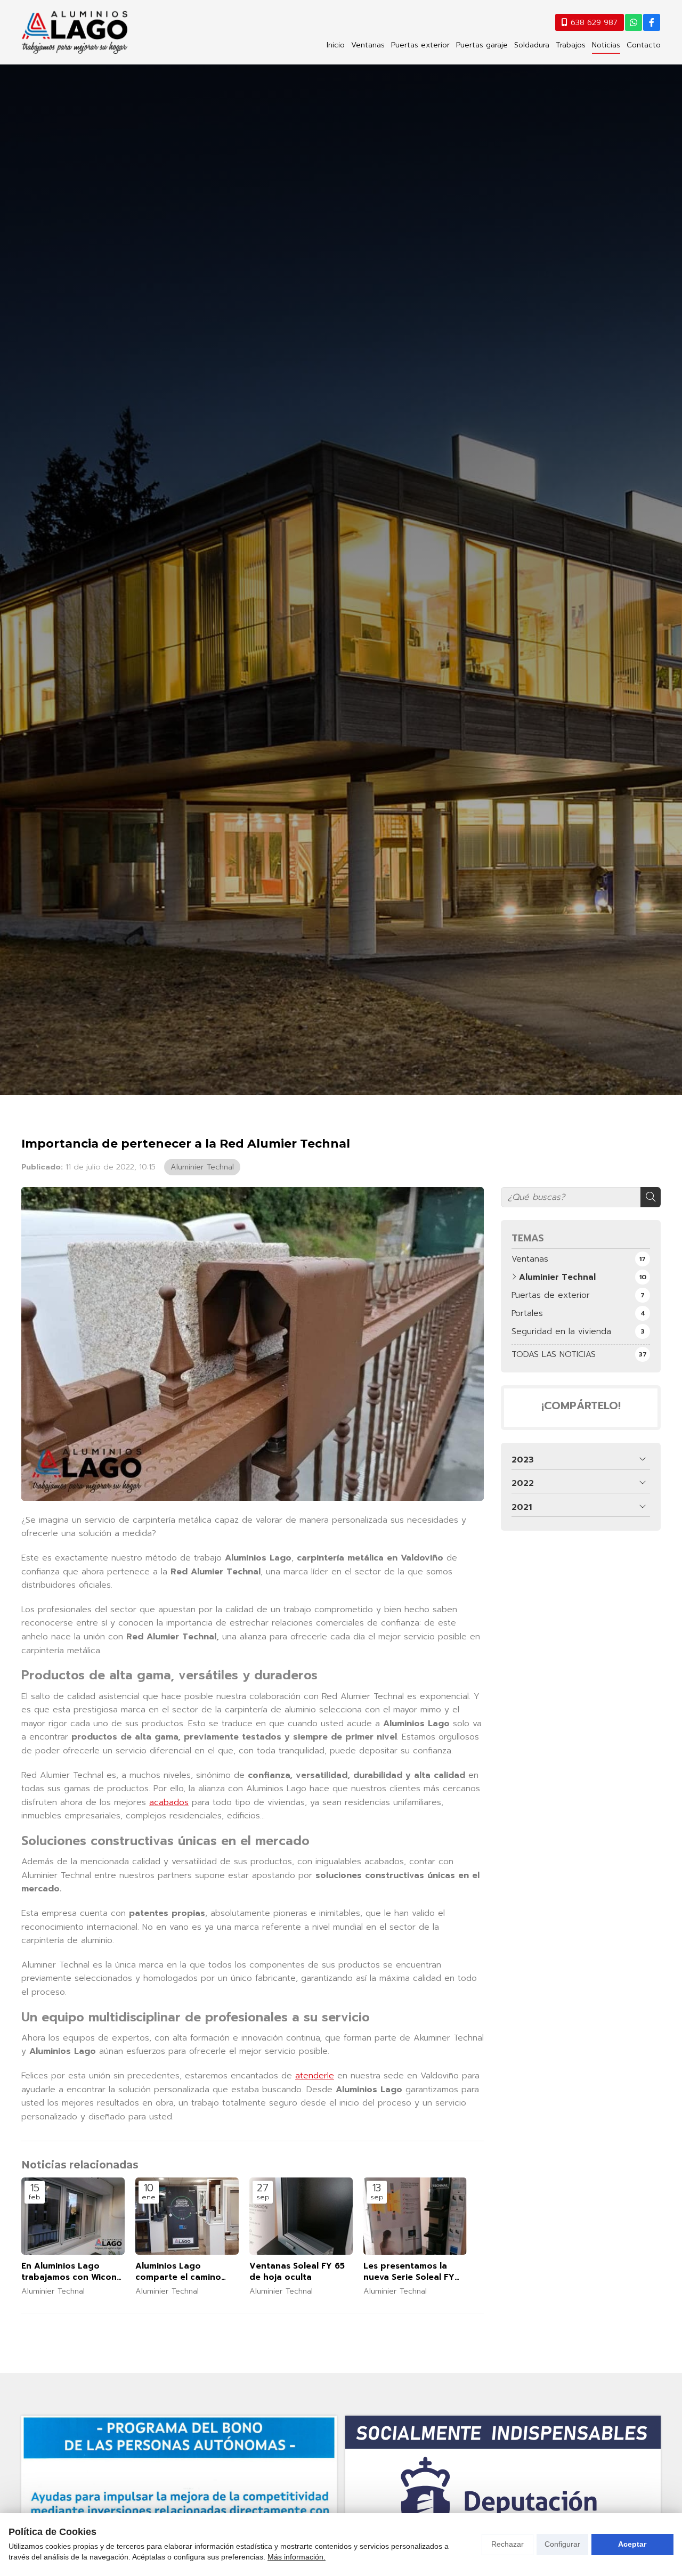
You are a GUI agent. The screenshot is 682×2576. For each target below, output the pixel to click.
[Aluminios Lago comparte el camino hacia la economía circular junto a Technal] (187, 2216)
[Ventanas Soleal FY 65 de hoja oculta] (301, 2216)
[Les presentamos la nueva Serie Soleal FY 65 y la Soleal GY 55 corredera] (415, 2216)
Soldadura (532, 45)
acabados (169, 1802)
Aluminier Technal (202, 1167)
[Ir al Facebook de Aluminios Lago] (652, 22)
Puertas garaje (482, 45)
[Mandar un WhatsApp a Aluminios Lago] (634, 22)
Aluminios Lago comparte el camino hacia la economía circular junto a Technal (186, 2272)
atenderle (315, 2076)
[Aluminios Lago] (75, 32)
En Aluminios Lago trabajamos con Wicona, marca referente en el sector (73, 2272)
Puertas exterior (420, 45)
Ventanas (368, 45)
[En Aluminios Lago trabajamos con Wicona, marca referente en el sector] (73, 2216)
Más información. (297, 2557)
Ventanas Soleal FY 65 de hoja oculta (297, 2272)
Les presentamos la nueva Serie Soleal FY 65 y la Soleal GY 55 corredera (409, 2272)
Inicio (336, 45)
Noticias (606, 45)
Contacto (644, 45)
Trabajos (571, 45)
